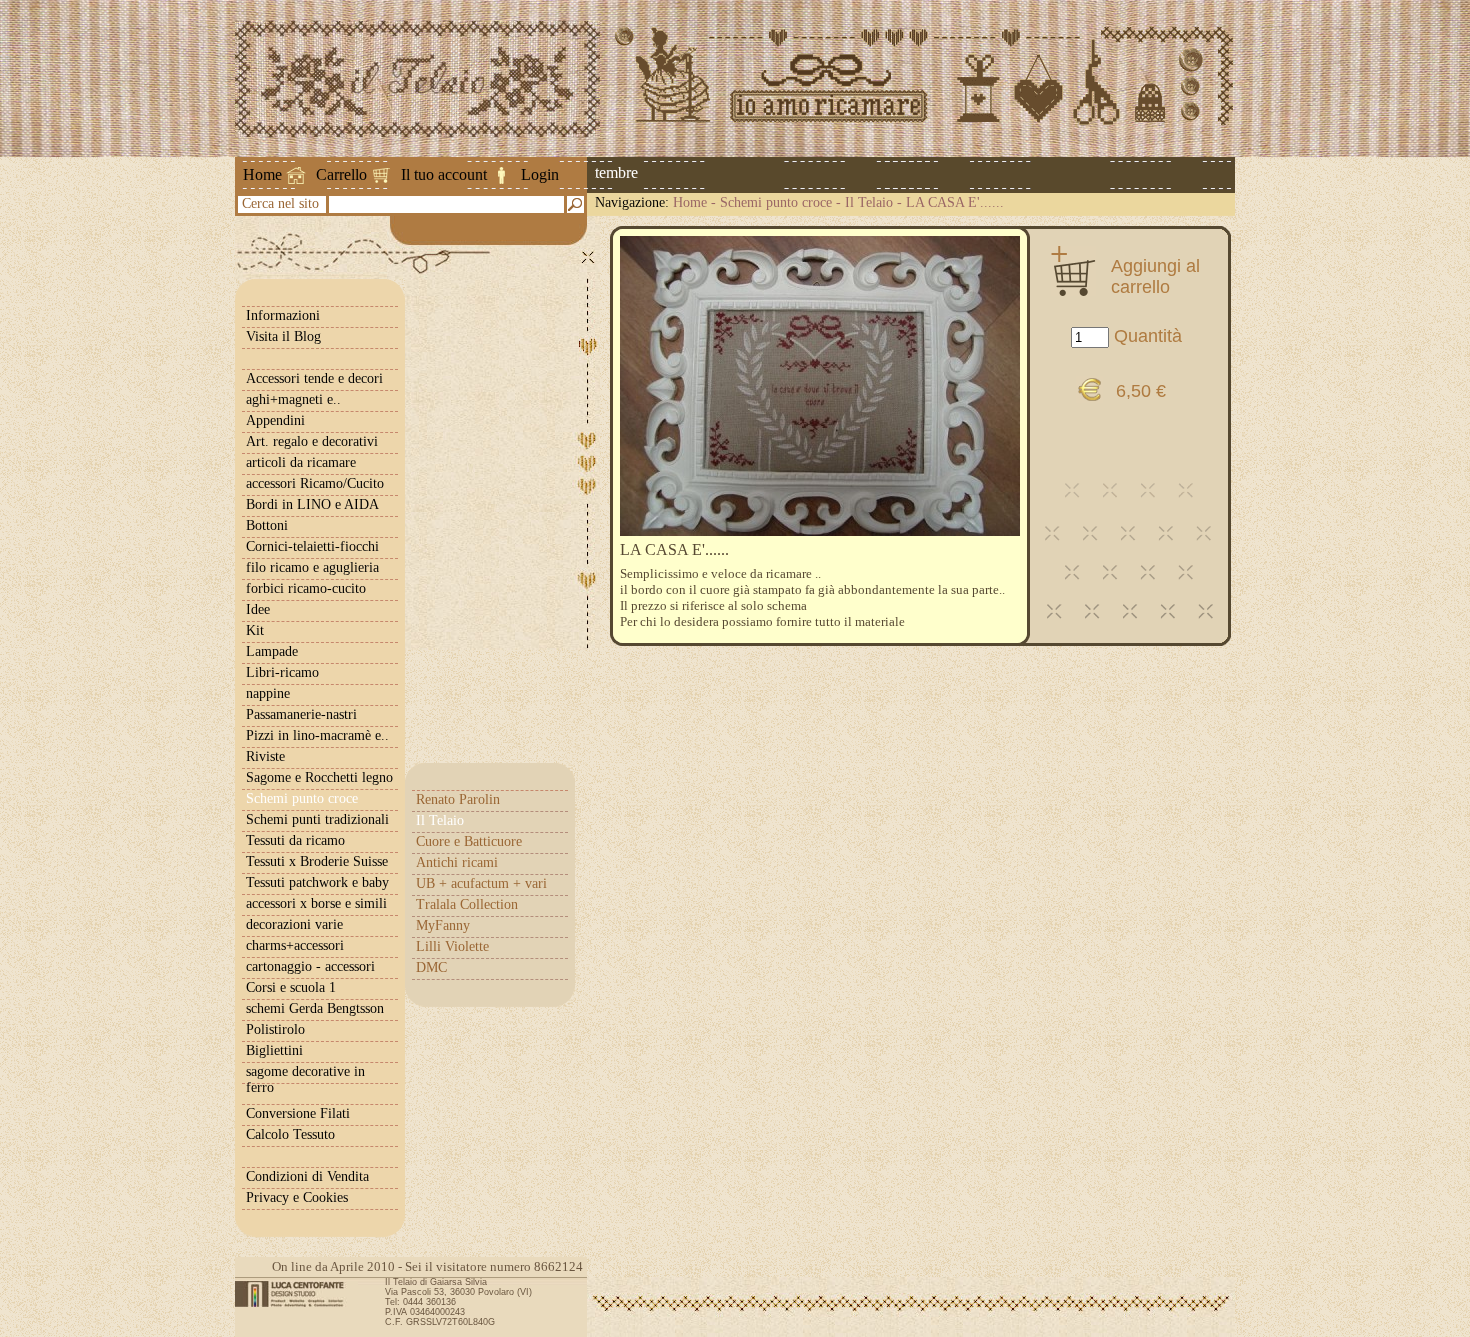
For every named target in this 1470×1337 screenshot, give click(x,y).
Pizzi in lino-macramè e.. (317, 735)
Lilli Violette (452, 946)
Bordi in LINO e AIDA (312, 504)
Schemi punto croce (776, 202)
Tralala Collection (467, 904)
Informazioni (283, 315)
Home (262, 174)
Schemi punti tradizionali (317, 819)
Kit (255, 630)
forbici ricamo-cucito (306, 588)
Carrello (341, 174)
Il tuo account (444, 174)
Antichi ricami (457, 862)
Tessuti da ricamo (295, 840)
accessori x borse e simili (316, 903)
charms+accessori (295, 945)
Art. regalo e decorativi (312, 441)
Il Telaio (869, 202)
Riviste (265, 756)
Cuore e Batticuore (469, 841)
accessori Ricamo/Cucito (315, 483)
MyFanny (443, 925)
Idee (258, 609)
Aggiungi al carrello (1155, 276)
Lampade (272, 651)
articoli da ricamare (301, 462)
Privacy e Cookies (297, 1197)
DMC (431, 967)
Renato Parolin (458, 799)
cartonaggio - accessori (310, 966)
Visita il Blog (283, 336)
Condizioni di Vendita (307, 1176)
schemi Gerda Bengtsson (315, 1008)
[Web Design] (296, 1294)
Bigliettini (274, 1050)
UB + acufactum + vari (481, 883)
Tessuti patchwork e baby (317, 882)
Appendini (275, 420)
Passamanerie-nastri (301, 714)
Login (540, 174)
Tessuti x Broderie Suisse (317, 861)
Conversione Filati (298, 1113)
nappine (268, 693)
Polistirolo (275, 1029)
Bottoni (267, 525)
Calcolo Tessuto (290, 1134)
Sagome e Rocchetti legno (319, 777)
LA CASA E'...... (955, 202)
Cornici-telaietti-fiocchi (312, 546)
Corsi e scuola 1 (291, 987)
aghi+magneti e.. (293, 399)
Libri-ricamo (282, 672)
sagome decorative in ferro (305, 1079)
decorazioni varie (294, 924)
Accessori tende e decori (314, 378)
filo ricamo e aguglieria (312, 567)
